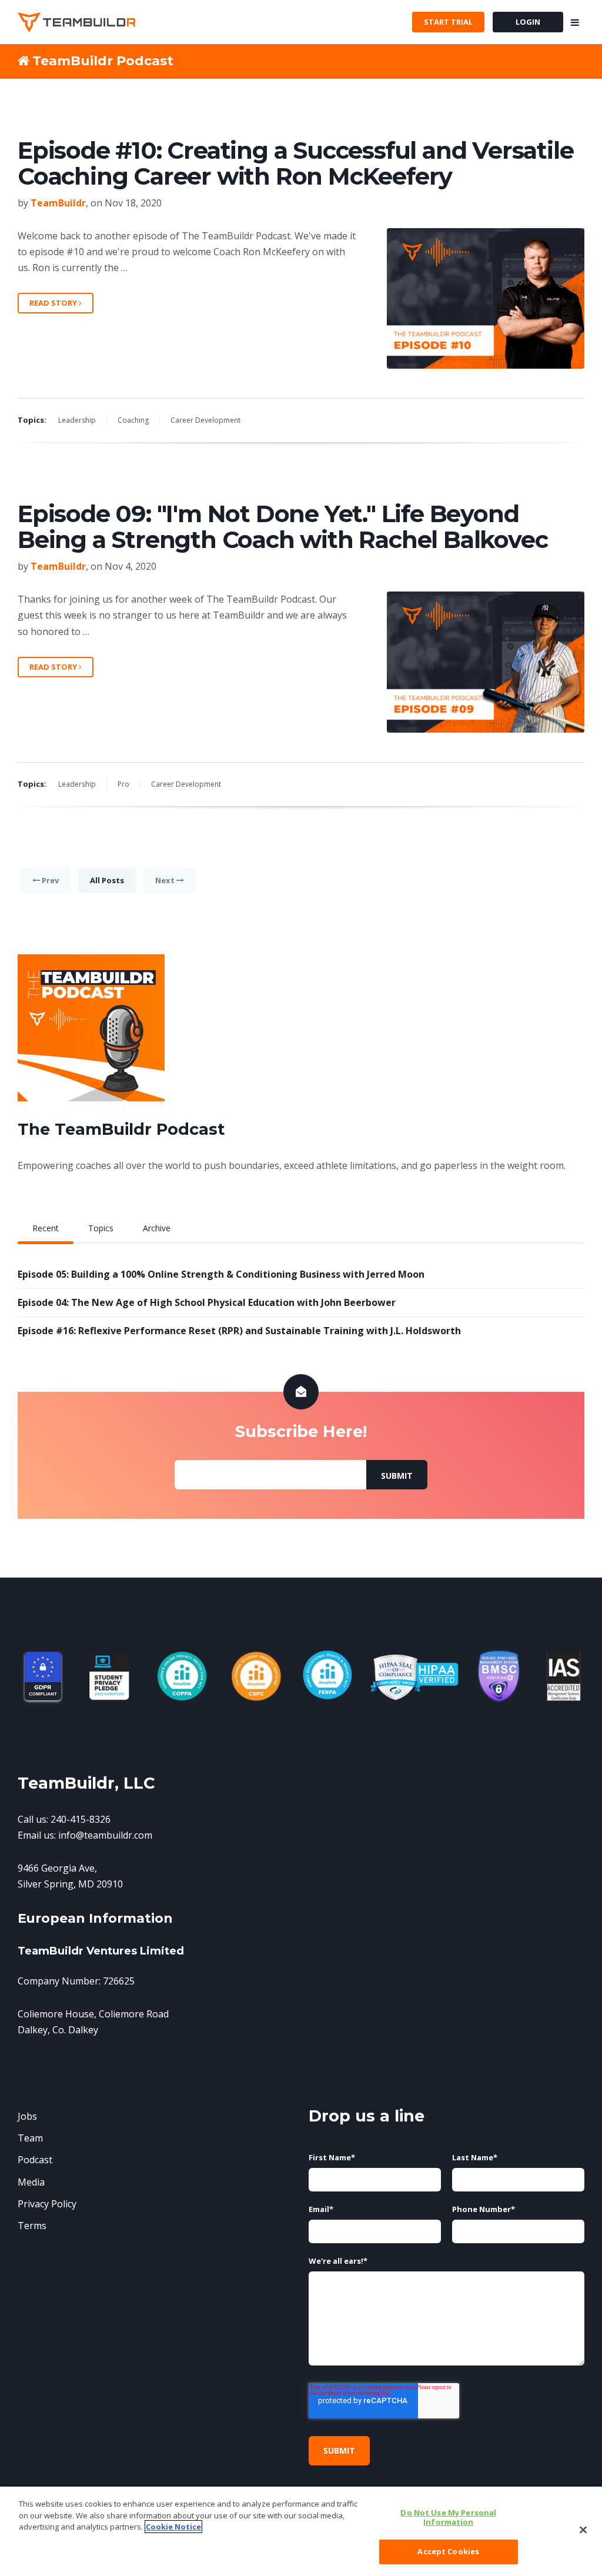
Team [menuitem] (30, 2138)
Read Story (54, 303)
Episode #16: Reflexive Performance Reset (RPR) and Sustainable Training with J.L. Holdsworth (239, 1331)
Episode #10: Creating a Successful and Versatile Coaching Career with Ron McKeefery (295, 163)
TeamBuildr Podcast (103, 61)
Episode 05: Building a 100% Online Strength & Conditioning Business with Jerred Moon (221, 1274)
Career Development (205, 420)
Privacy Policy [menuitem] (47, 2204)
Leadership (77, 420)
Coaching (133, 420)
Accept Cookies (448, 2551)
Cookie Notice (173, 2527)
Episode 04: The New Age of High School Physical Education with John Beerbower (207, 1302)
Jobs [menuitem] (27, 2116)
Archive (157, 1228)
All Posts (107, 880)
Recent (46, 1228)
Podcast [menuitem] (35, 2160)
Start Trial (448, 22)
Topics (101, 1228)
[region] (301, 2531)
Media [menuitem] (31, 2182)
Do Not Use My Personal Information (448, 2517)
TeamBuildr (58, 203)
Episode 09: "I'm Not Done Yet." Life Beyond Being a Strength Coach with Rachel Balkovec (282, 527)
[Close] (583, 2530)
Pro (123, 784)
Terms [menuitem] (32, 2226)
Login (528, 22)
